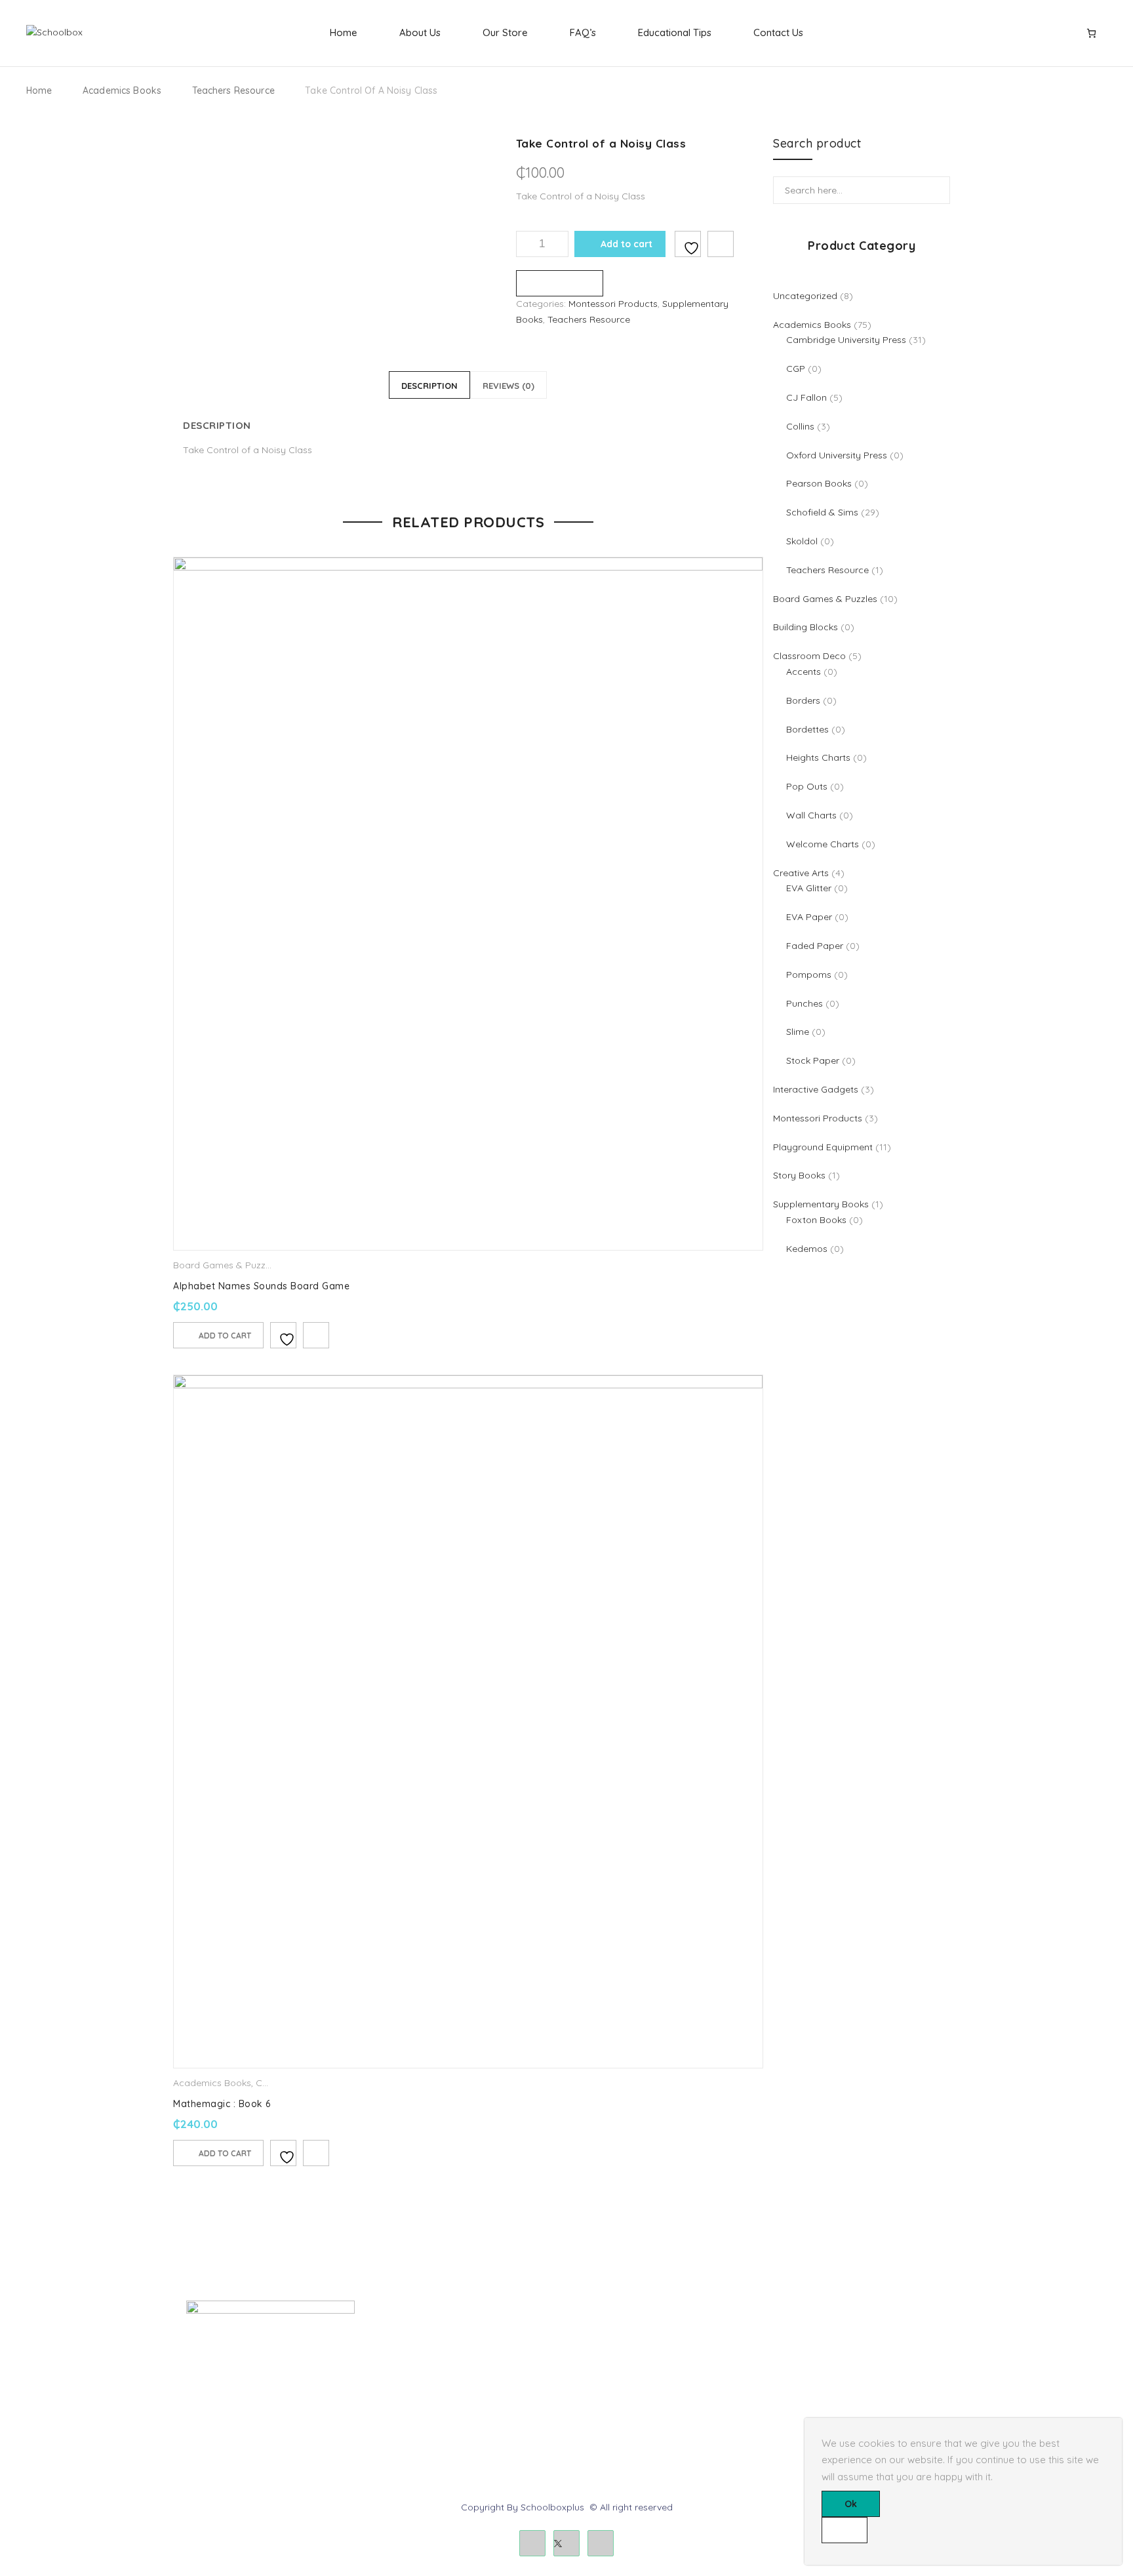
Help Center (796, 2336)
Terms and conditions (623, 2358)
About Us (420, 32)
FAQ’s (583, 32)
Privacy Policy (606, 2381)
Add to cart (626, 244)
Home (344, 32)
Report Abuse (800, 2381)
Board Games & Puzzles (225, 1265)
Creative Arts (409, 2358)
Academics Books (122, 91)
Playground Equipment (431, 2403)
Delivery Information (619, 2336)
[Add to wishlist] (688, 244)
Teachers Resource (233, 91)
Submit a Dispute (807, 2403)
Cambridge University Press (441, 2425)
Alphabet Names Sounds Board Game (261, 1286)
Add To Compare (721, 244)
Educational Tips (675, 32)
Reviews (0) (508, 386)
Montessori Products (613, 304)
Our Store (505, 32)
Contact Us (778, 32)
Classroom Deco (417, 2381)
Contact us (794, 2358)
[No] (845, 2530)
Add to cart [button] (225, 1336)
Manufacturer (605, 2403)
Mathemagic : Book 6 (222, 2104)
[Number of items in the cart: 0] (1091, 33)
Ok (851, 2504)
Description (429, 386)
